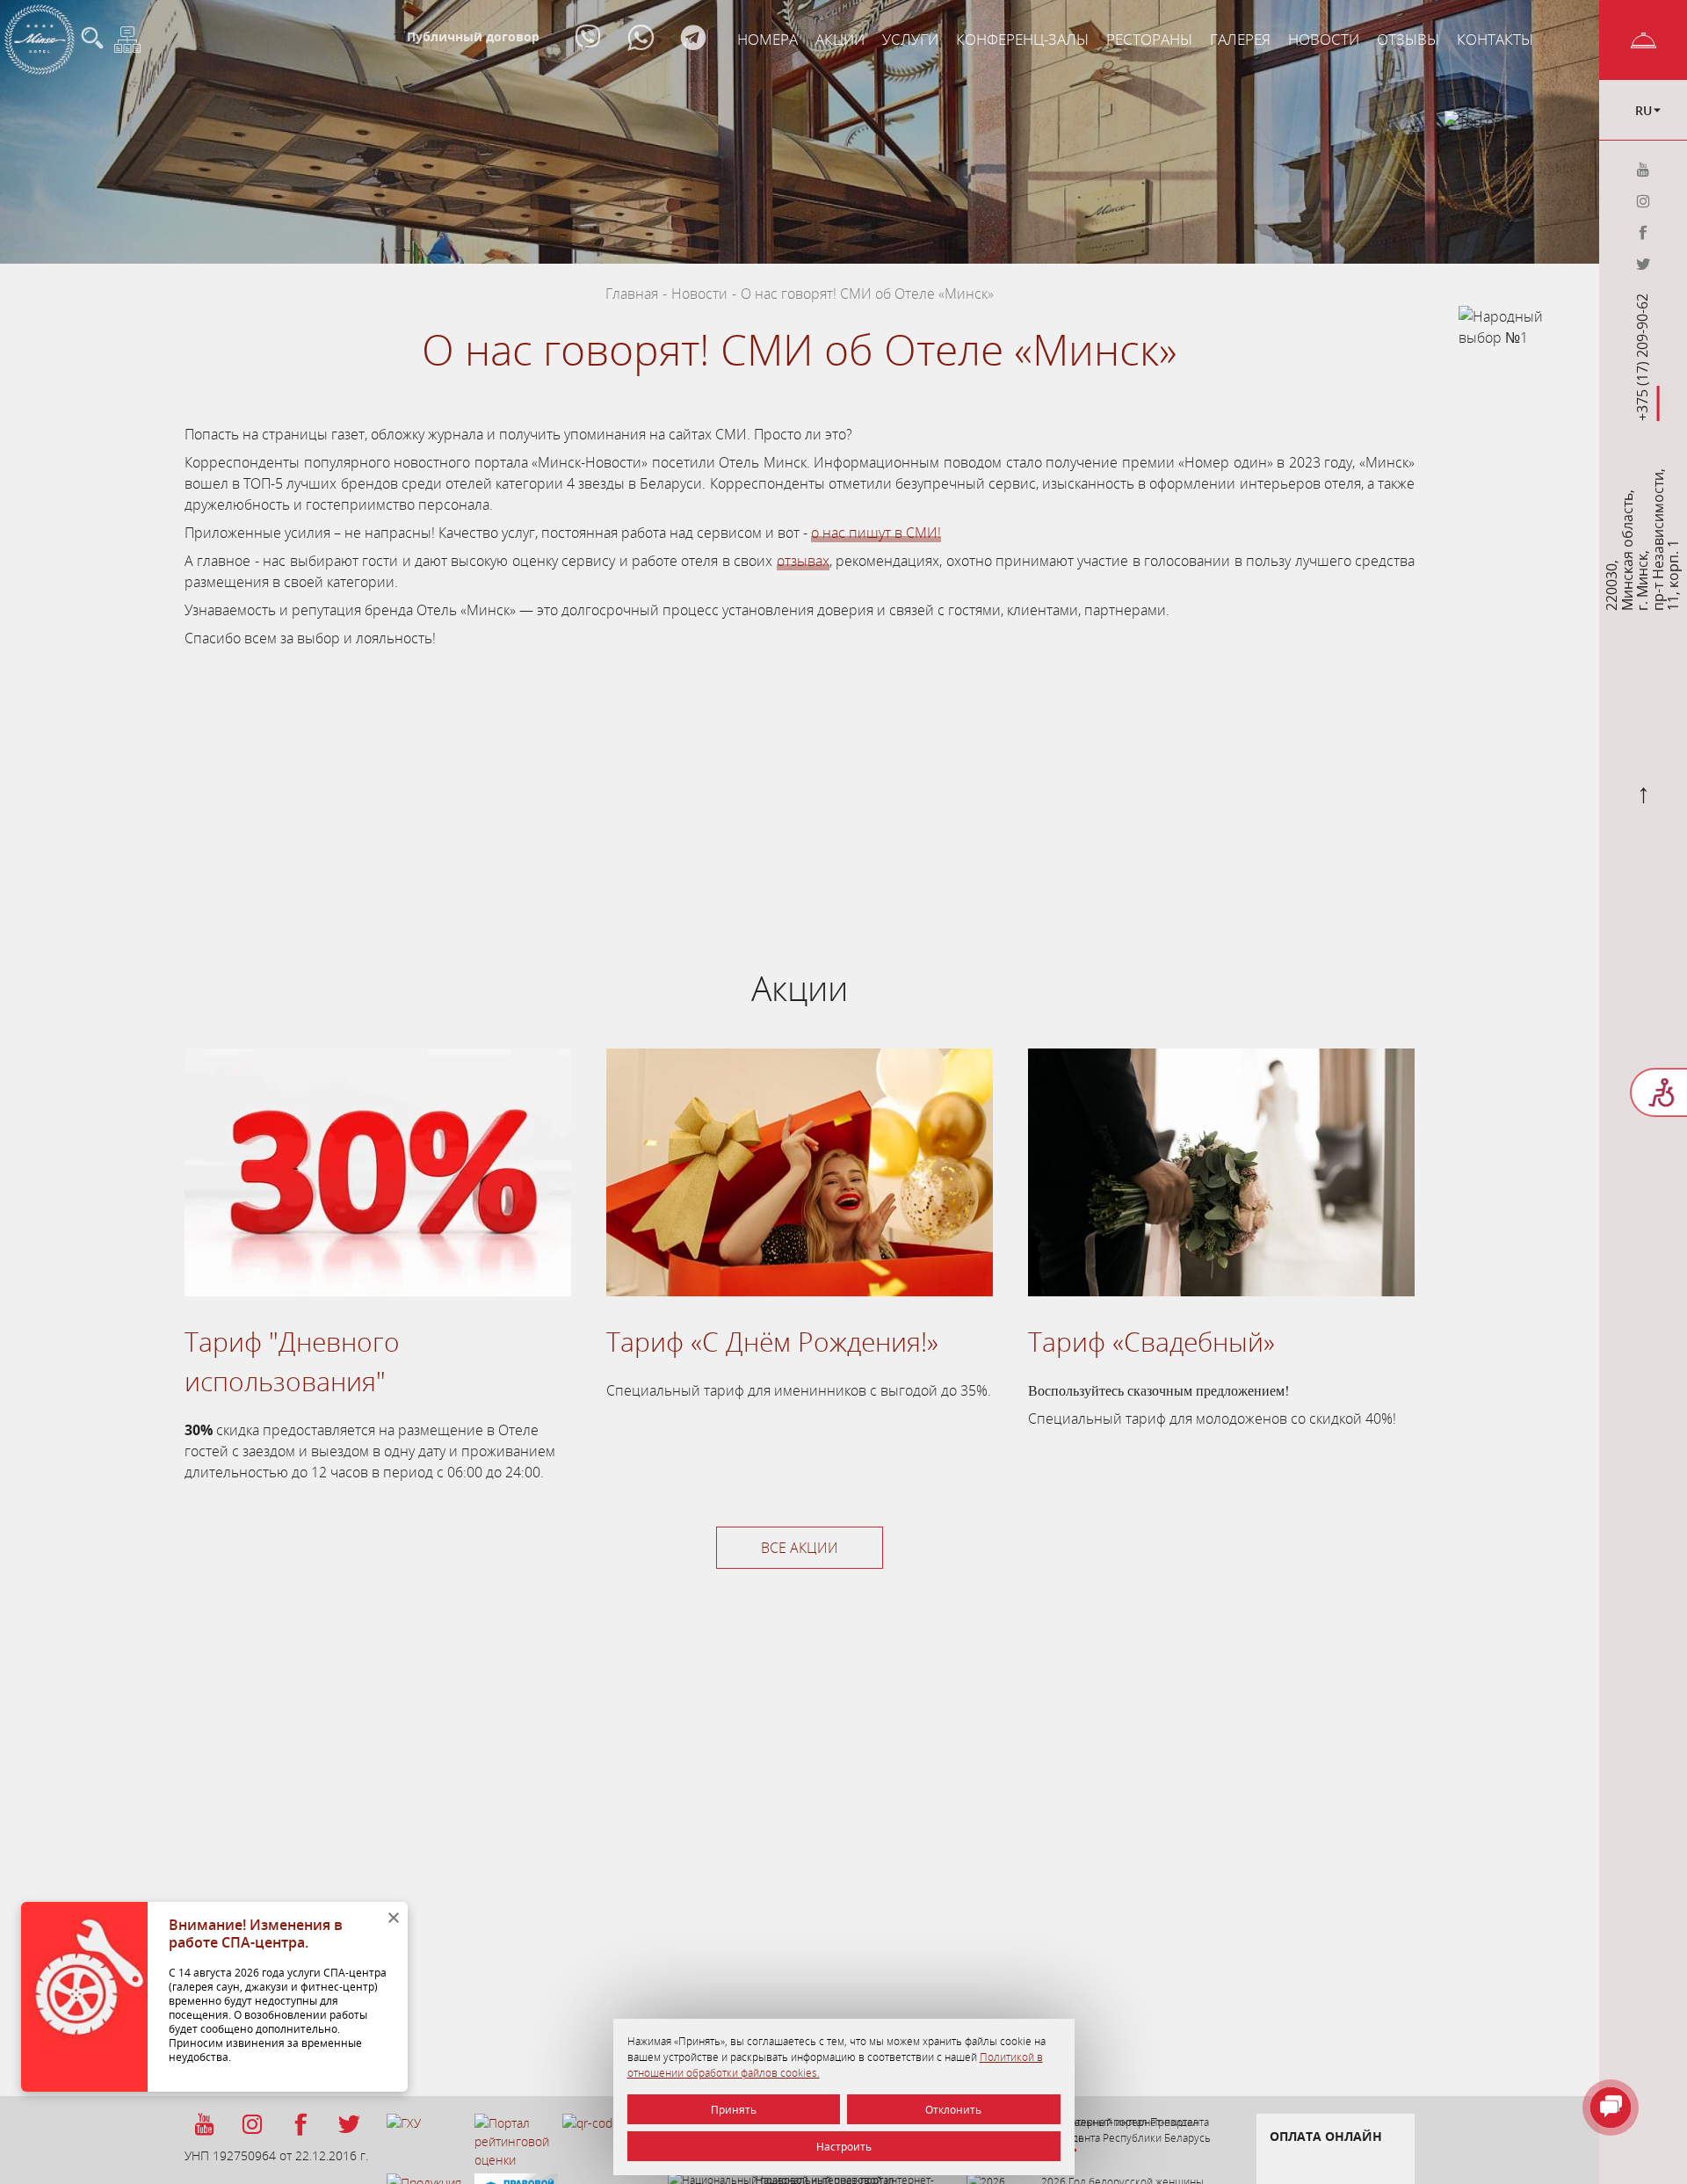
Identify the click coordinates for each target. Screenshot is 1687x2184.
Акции (840, 39)
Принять (734, 2109)
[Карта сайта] (127, 40)
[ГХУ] (428, 2144)
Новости (1324, 39)
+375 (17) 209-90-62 (1644, 357)
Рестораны (1149, 39)
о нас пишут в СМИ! (876, 533)
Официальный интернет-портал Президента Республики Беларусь (1126, 2130)
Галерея (1240, 39)
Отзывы (1408, 39)
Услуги (910, 39)
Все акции (800, 1548)
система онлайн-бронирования (669, 782)
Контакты (1495, 39)
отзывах (803, 561)
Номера (767, 39)
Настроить (844, 2146)
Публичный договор (473, 36)
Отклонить (953, 2109)
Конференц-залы (1022, 39)
